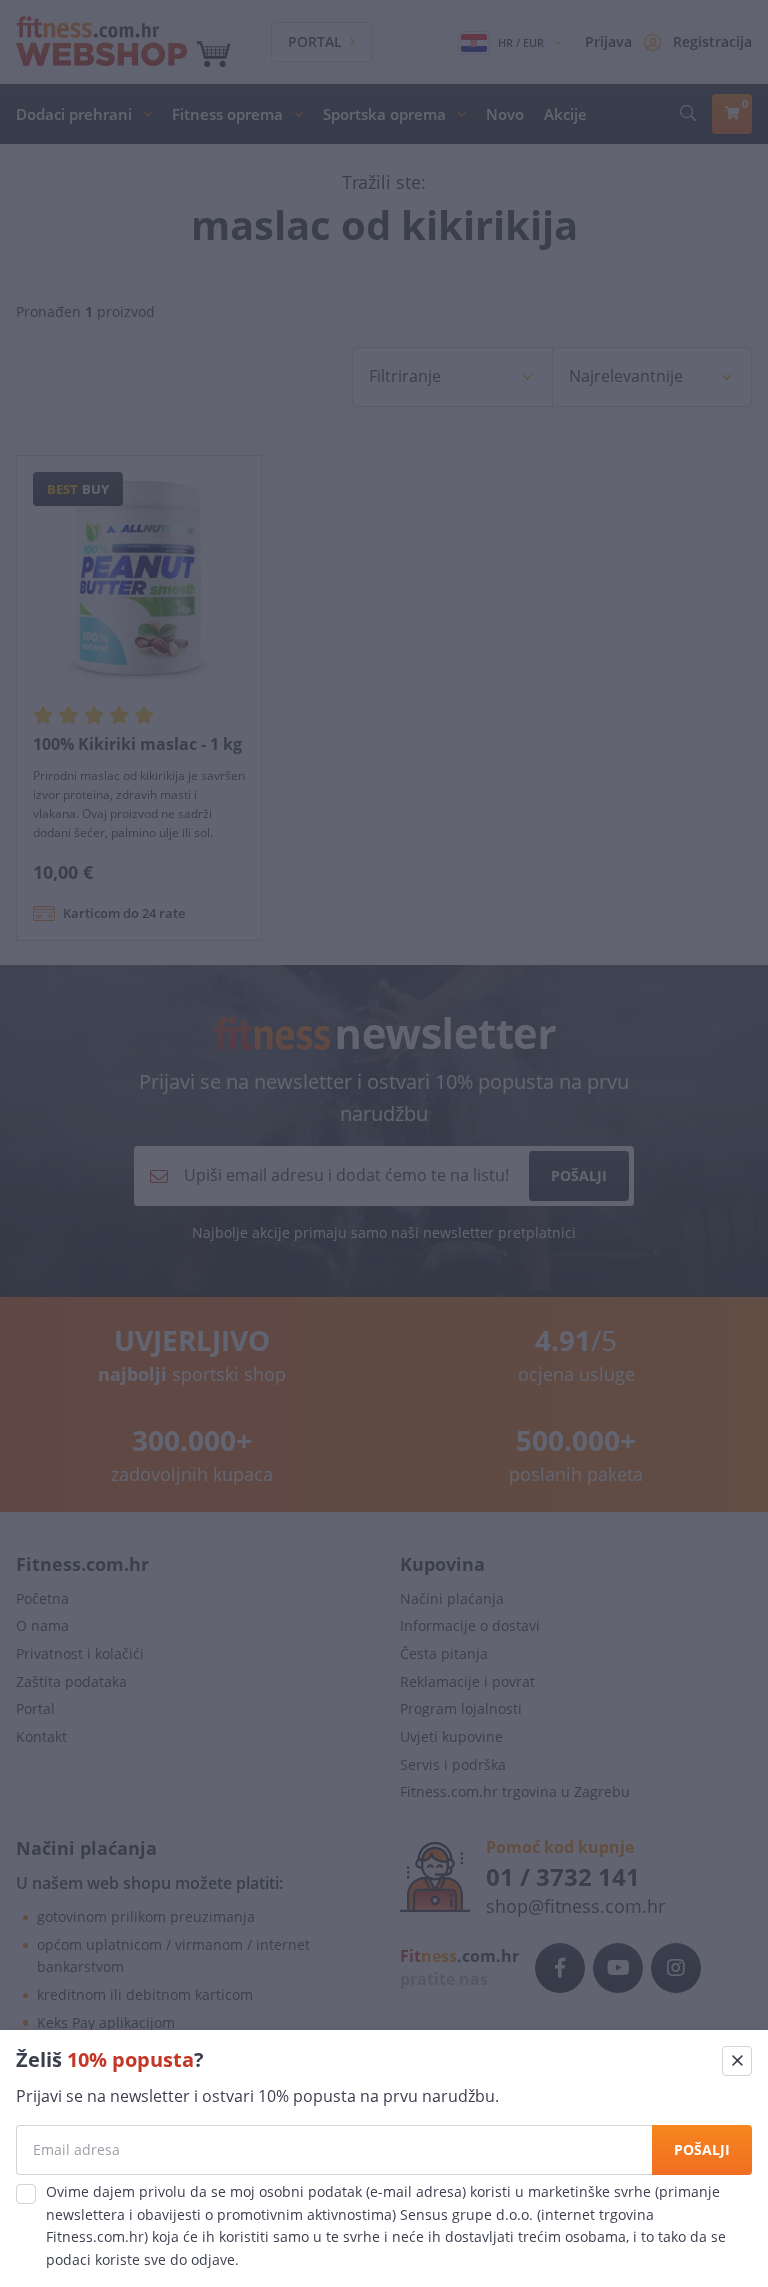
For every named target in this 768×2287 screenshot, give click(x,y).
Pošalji (702, 2149)
